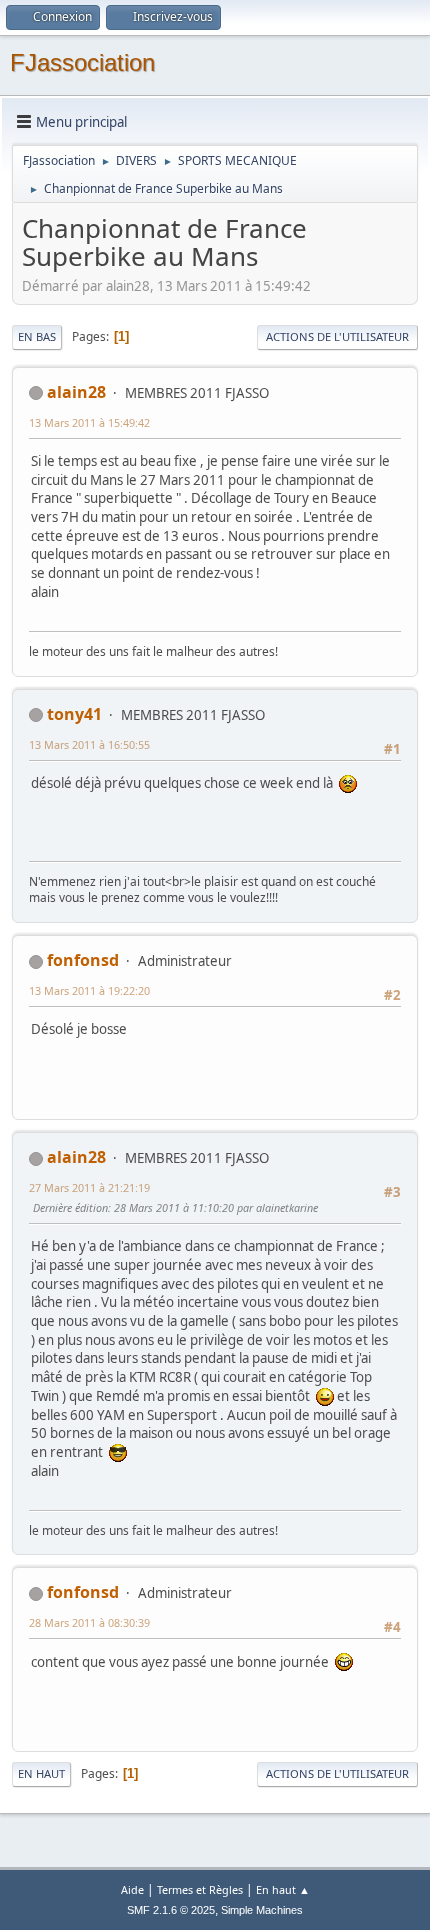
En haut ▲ (283, 1889)
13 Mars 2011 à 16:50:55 (89, 744)
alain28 (76, 392)
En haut (41, 1773)
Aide (132, 1889)
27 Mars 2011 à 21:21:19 (89, 1187)
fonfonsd (83, 960)
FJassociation (82, 62)
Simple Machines (262, 1910)
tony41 (74, 714)
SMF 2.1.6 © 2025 (171, 1910)
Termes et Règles (200, 1889)
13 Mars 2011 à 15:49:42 (89, 422)
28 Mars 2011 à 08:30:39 (89, 1622)
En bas (37, 336)
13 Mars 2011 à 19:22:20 (89, 990)
